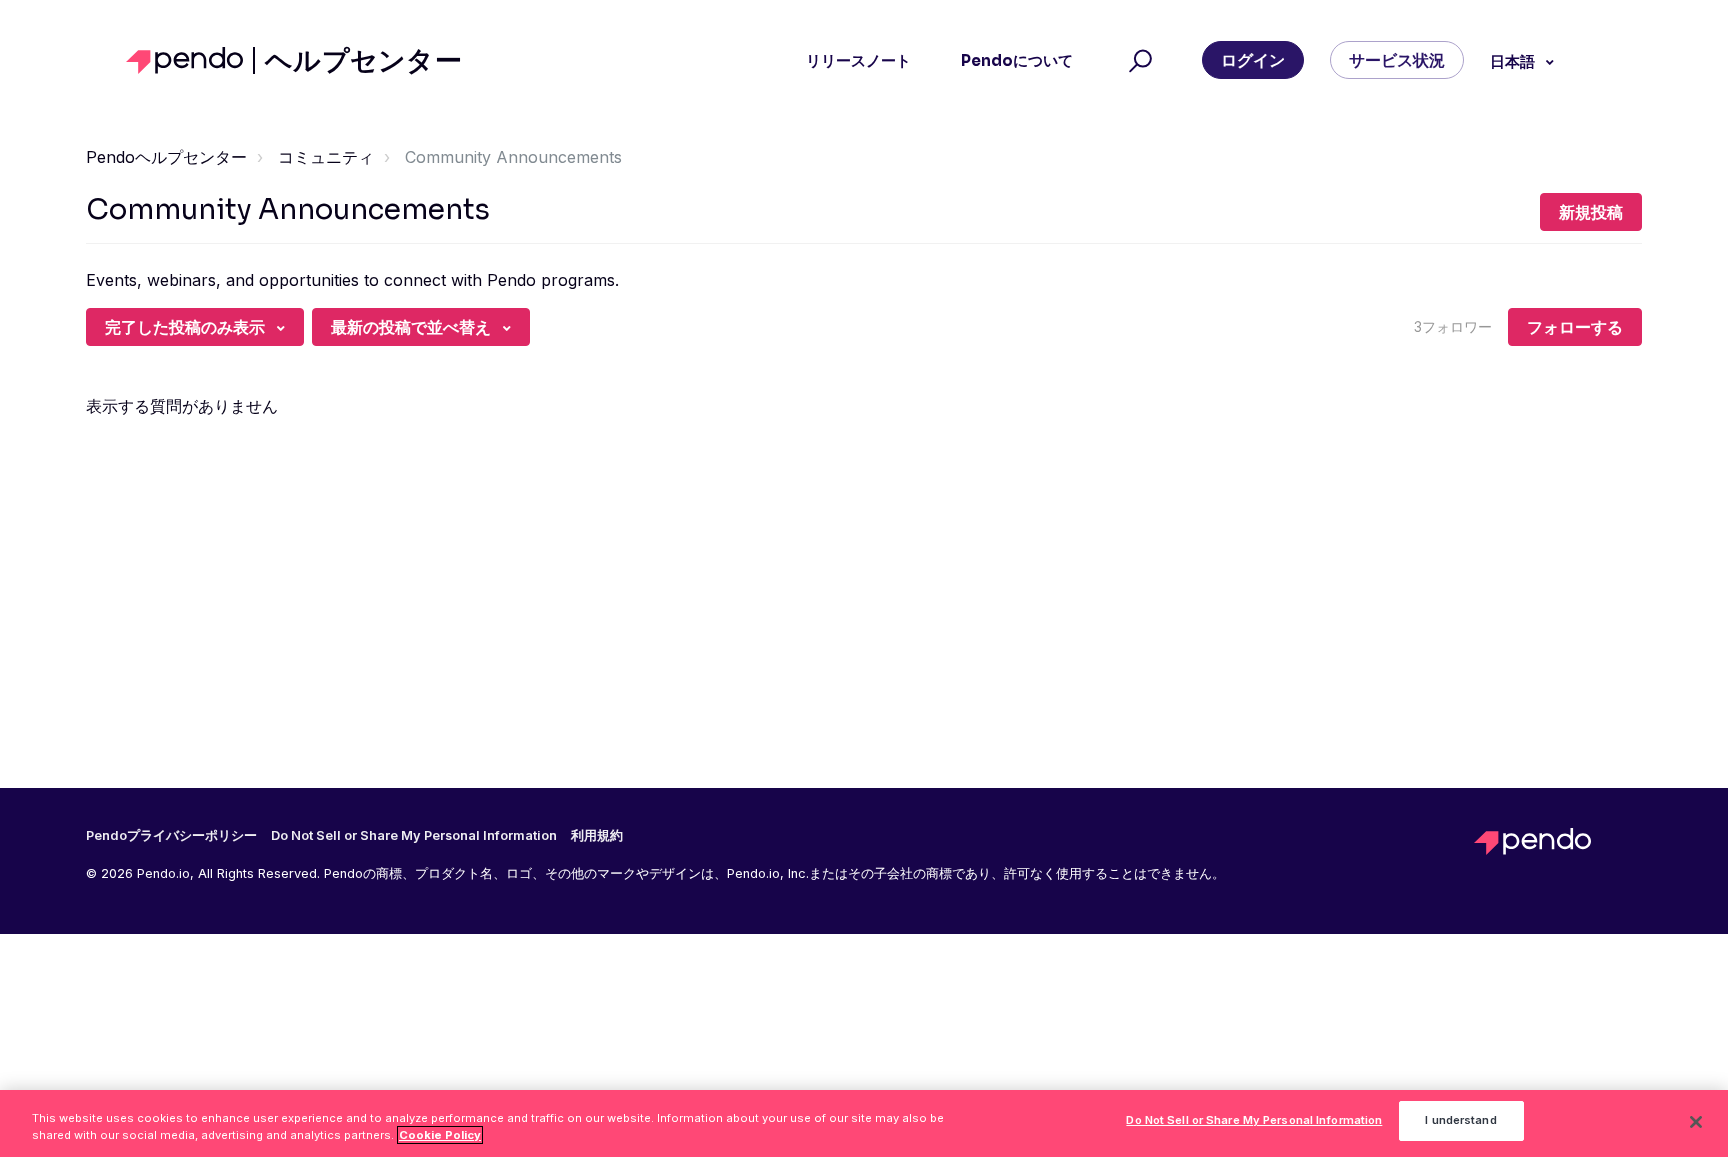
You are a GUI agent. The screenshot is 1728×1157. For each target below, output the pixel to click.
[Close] (1696, 1122)
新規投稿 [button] (1591, 212)
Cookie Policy (440, 1135)
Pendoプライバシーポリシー (171, 836)
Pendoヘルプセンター (166, 157)
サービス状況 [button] (1397, 60)
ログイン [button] (1253, 60)
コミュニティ (326, 157)
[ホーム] (190, 60)
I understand (1460, 1121)
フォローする (1575, 327)
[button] (1137, 61)
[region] (864, 1123)
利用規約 (597, 836)
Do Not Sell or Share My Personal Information (1254, 1121)
